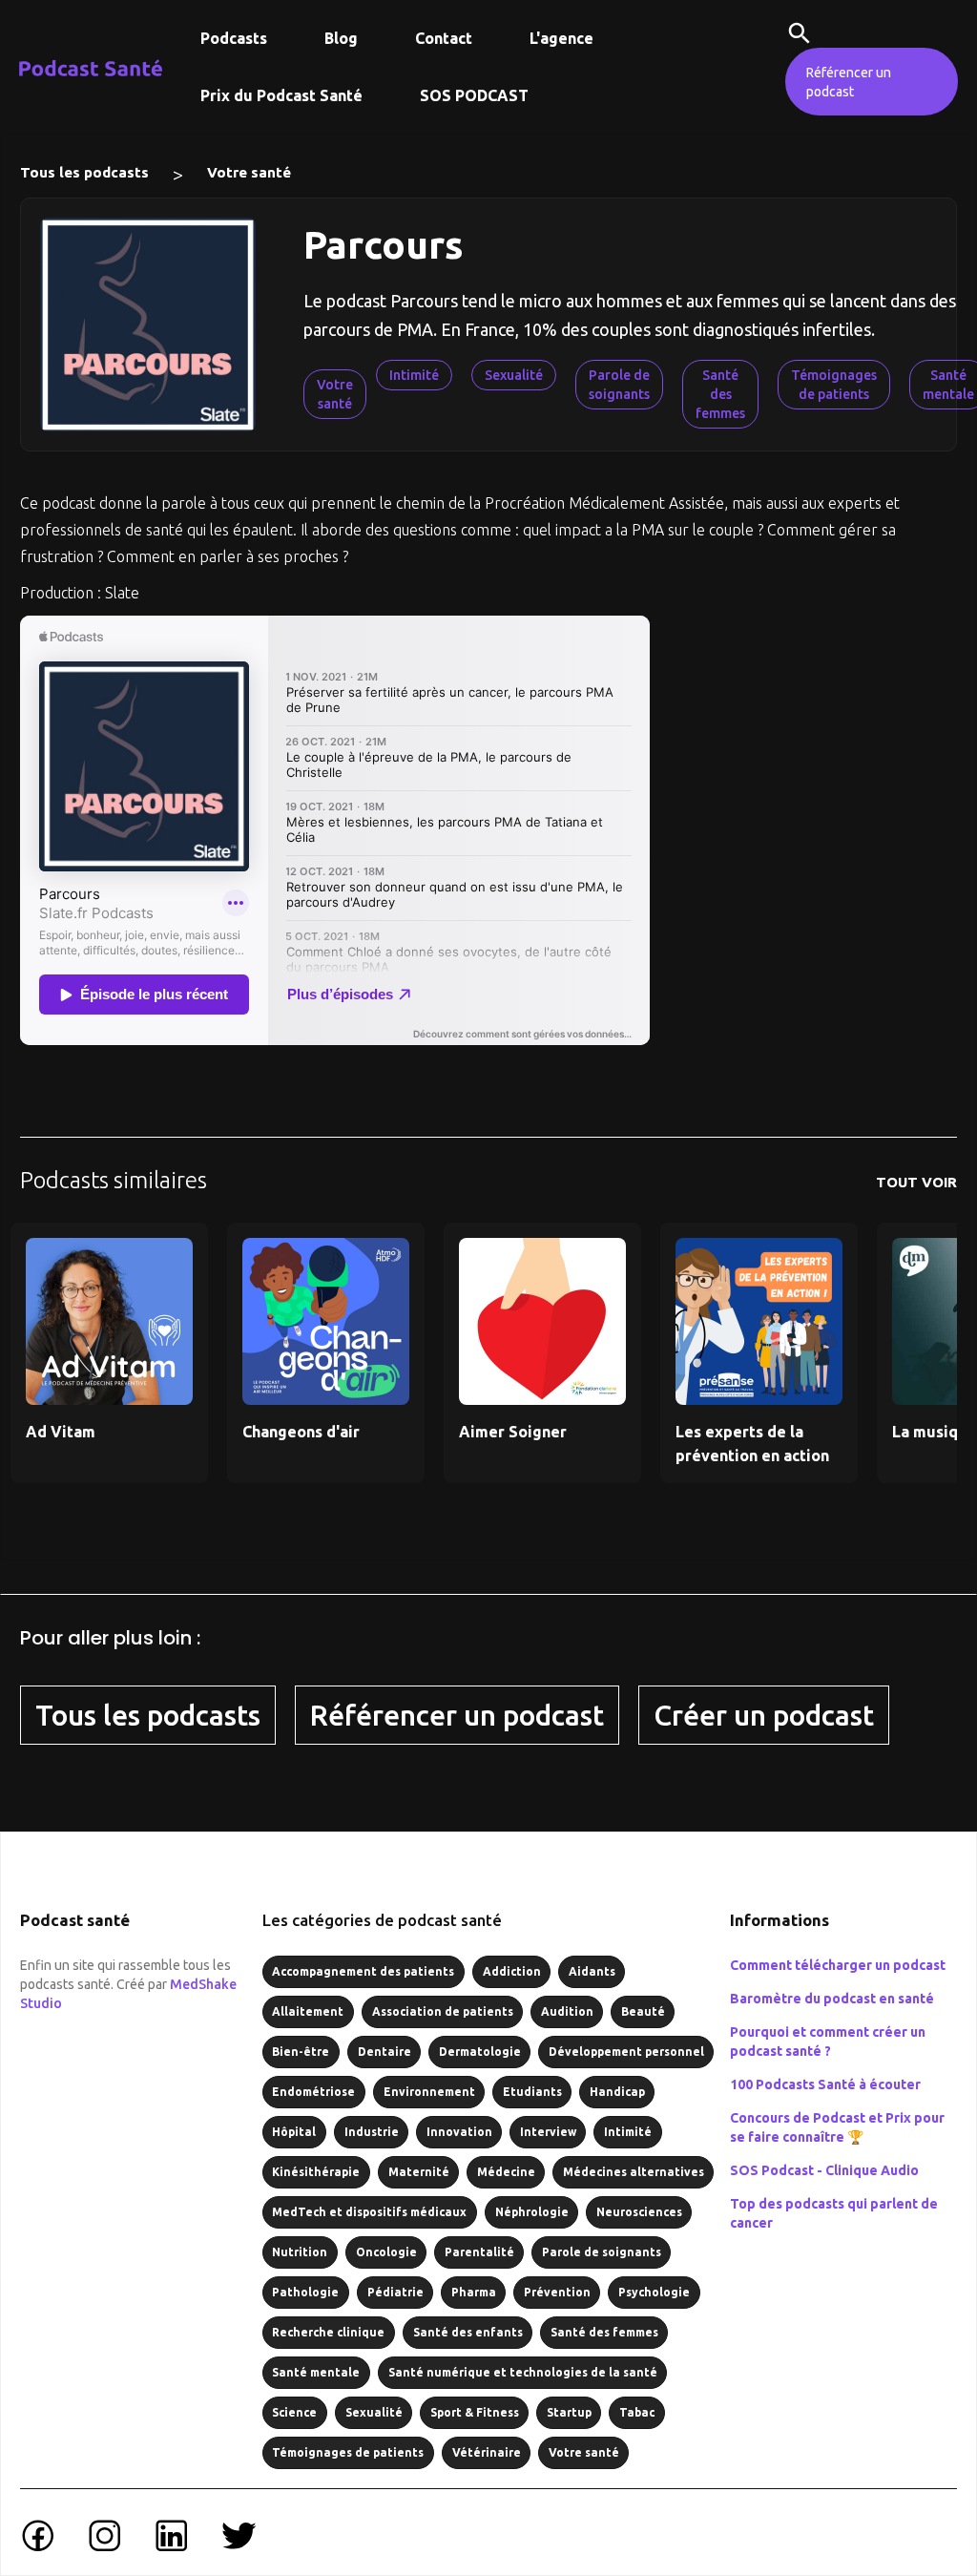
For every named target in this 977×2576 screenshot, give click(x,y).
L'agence (561, 38)
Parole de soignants (619, 385)
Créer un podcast (764, 1715)
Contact (444, 38)
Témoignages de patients (834, 385)
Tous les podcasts (84, 172)
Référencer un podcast (849, 82)
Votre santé (249, 172)
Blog (341, 38)
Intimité (414, 375)
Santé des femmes (720, 394)
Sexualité (514, 375)
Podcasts (234, 38)
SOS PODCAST (474, 95)
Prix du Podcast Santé (281, 95)
